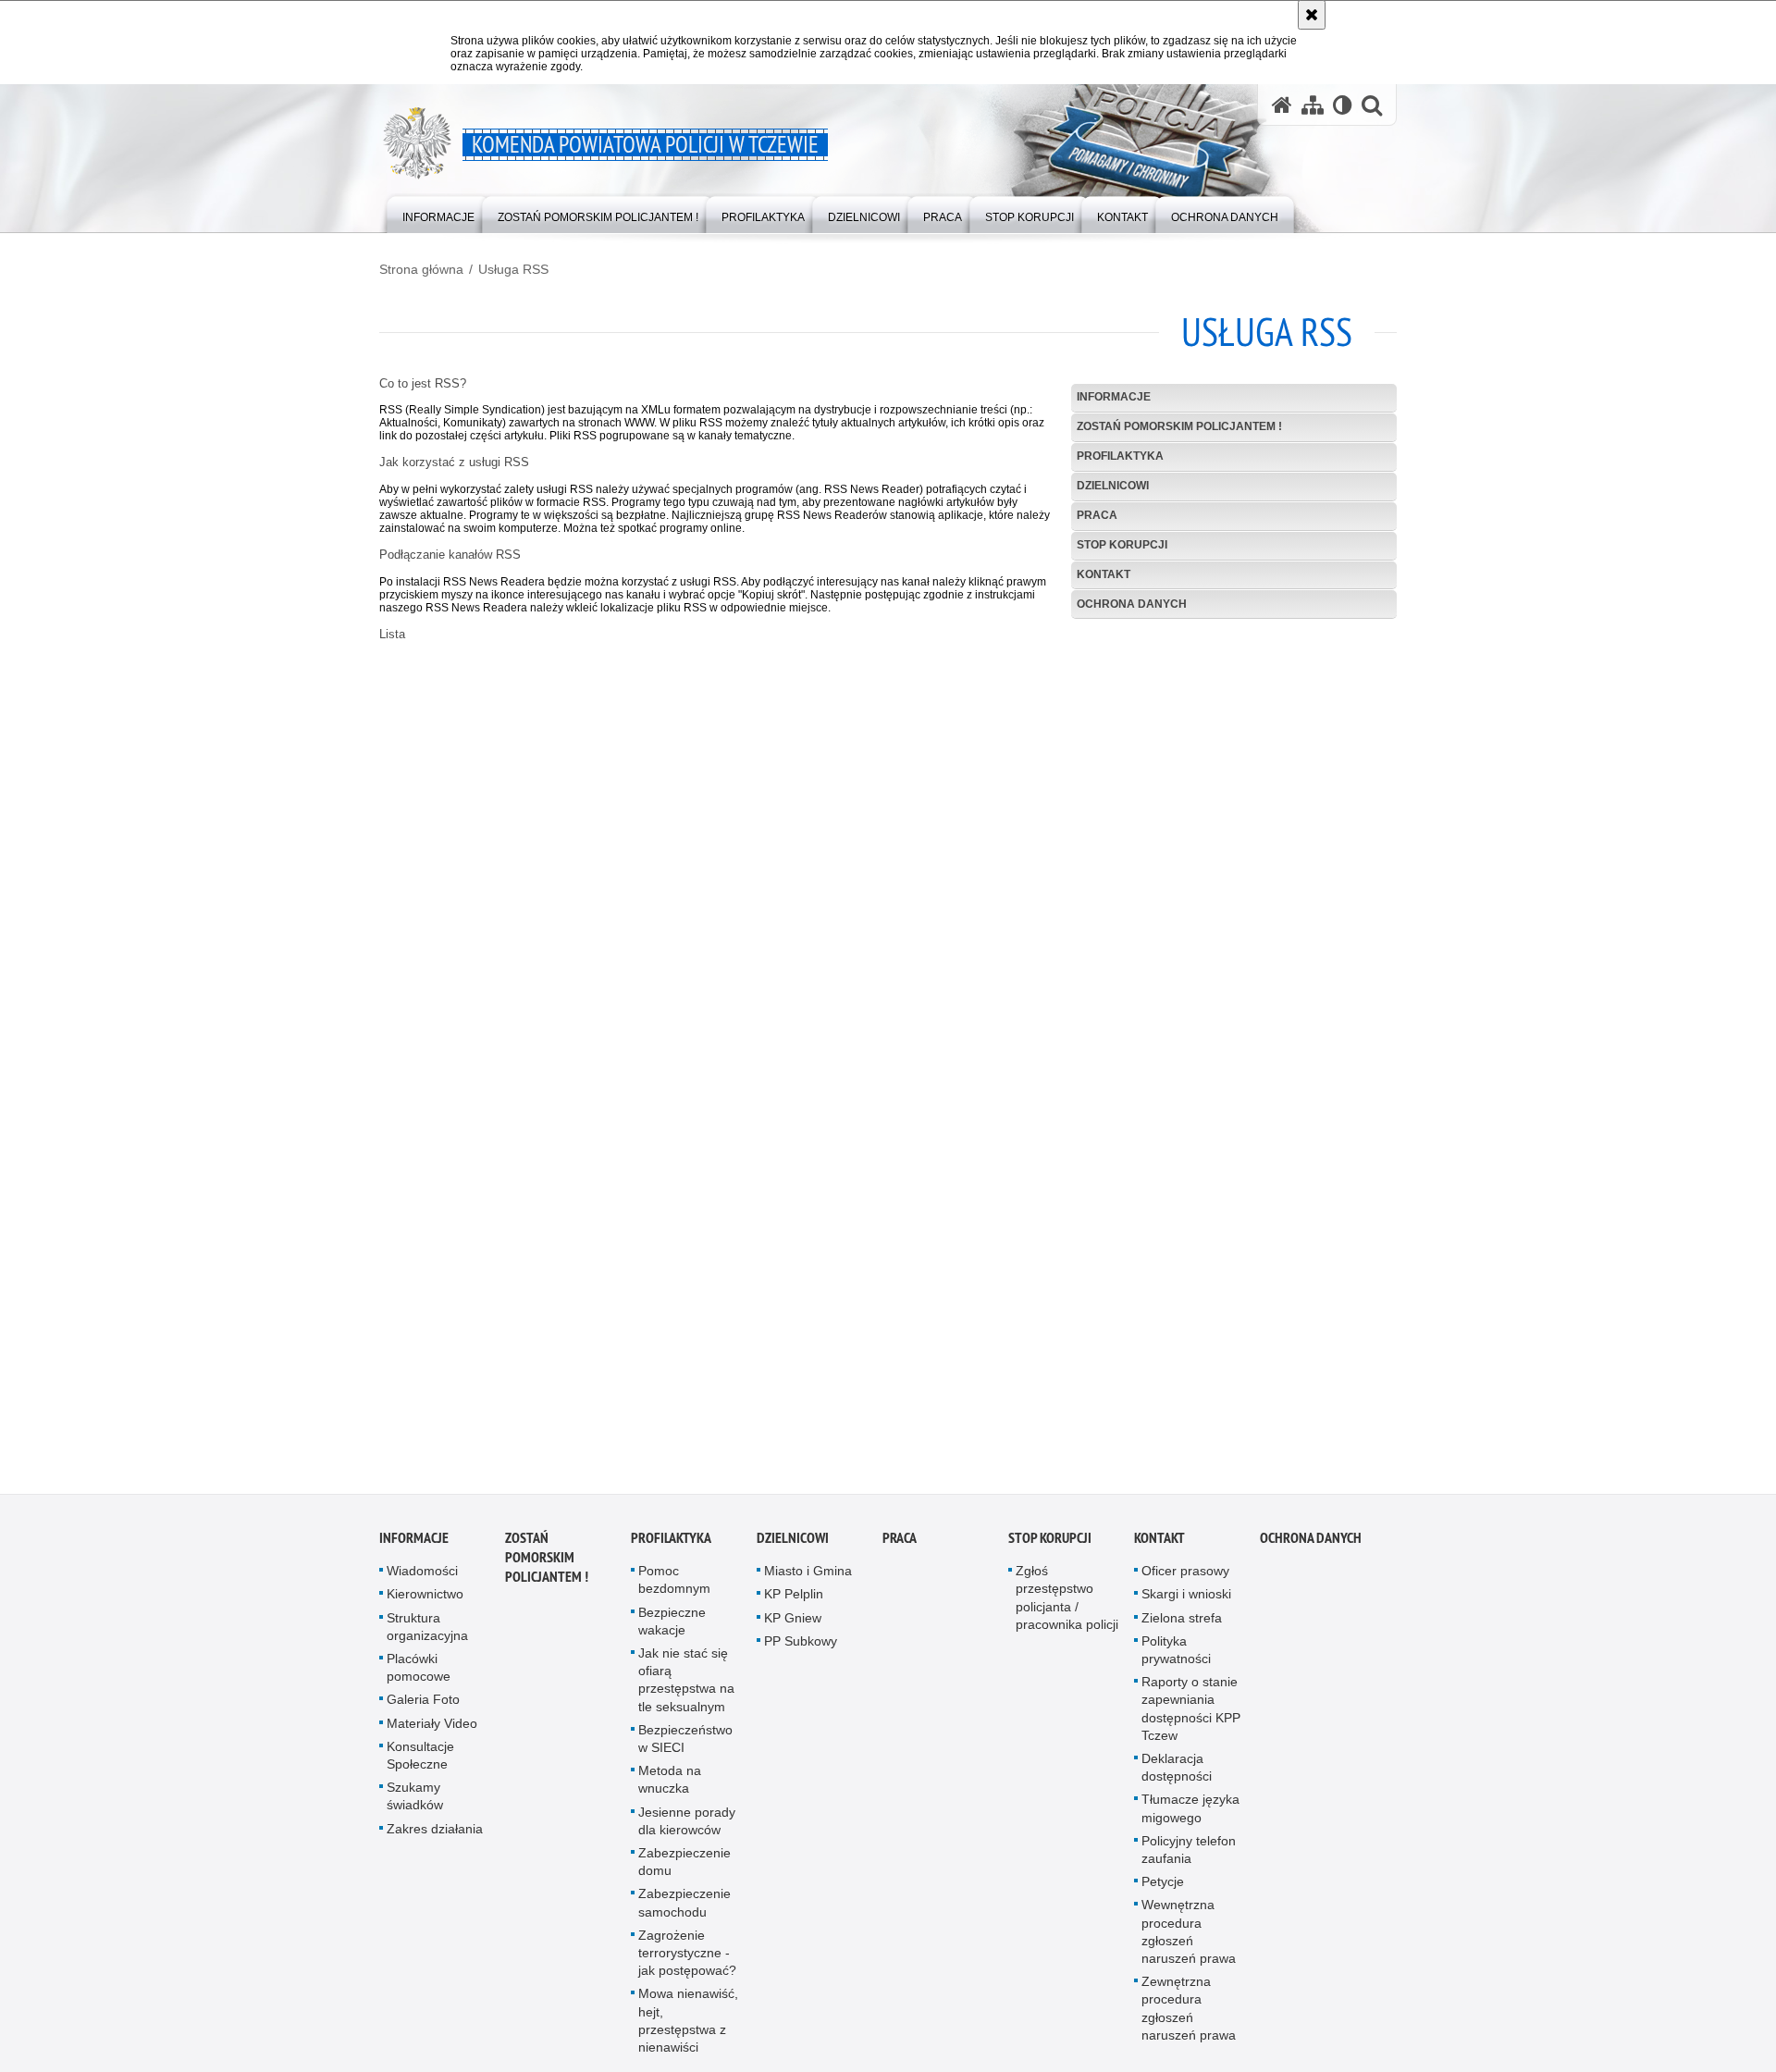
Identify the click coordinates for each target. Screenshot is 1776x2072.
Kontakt (1104, 574)
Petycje (1163, 1893)
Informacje (1114, 397)
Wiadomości (422, 1582)
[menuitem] (438, 213)
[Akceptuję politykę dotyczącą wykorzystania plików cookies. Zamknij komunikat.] (1312, 15)
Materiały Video (432, 1733)
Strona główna (421, 269)
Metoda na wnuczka (670, 1790)
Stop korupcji (1122, 545)
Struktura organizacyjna (427, 1637)
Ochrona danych (1132, 604)
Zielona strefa (1182, 1628)
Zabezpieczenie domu (684, 1873)
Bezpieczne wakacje (672, 1631)
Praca (1097, 515)
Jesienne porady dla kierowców (687, 1831)
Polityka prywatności (1176, 1661)
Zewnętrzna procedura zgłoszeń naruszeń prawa (1189, 2019)
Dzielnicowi (1113, 486)
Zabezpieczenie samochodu (684, 1913)
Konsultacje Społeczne (420, 1766)
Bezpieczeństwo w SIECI (685, 1750)
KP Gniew (793, 1628)
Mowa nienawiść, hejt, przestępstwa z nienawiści (688, 2031)
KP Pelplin (794, 1605)
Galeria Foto (423, 1710)
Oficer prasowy (1185, 1582)
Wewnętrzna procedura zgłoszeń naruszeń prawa (1189, 1942)
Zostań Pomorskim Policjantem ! (1179, 426)
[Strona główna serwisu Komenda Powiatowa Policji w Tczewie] (1282, 105)
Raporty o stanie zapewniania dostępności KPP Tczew (1191, 1720)
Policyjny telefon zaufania (1189, 1861)
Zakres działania (435, 1839)
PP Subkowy (801, 1652)
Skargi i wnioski (1186, 1605)
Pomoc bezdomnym (674, 1591)
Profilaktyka (1120, 456)
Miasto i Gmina (808, 1582)
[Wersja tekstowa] (1343, 105)
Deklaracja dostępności (1177, 1778)
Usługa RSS (513, 269)
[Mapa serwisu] (1313, 105)
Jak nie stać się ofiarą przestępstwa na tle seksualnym (686, 1691)
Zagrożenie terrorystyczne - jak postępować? (687, 1964)
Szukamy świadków (415, 1807)
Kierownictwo (425, 1605)
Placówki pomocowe (419, 1678)
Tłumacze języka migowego (1190, 1819)
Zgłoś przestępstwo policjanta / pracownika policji (1067, 1609)
